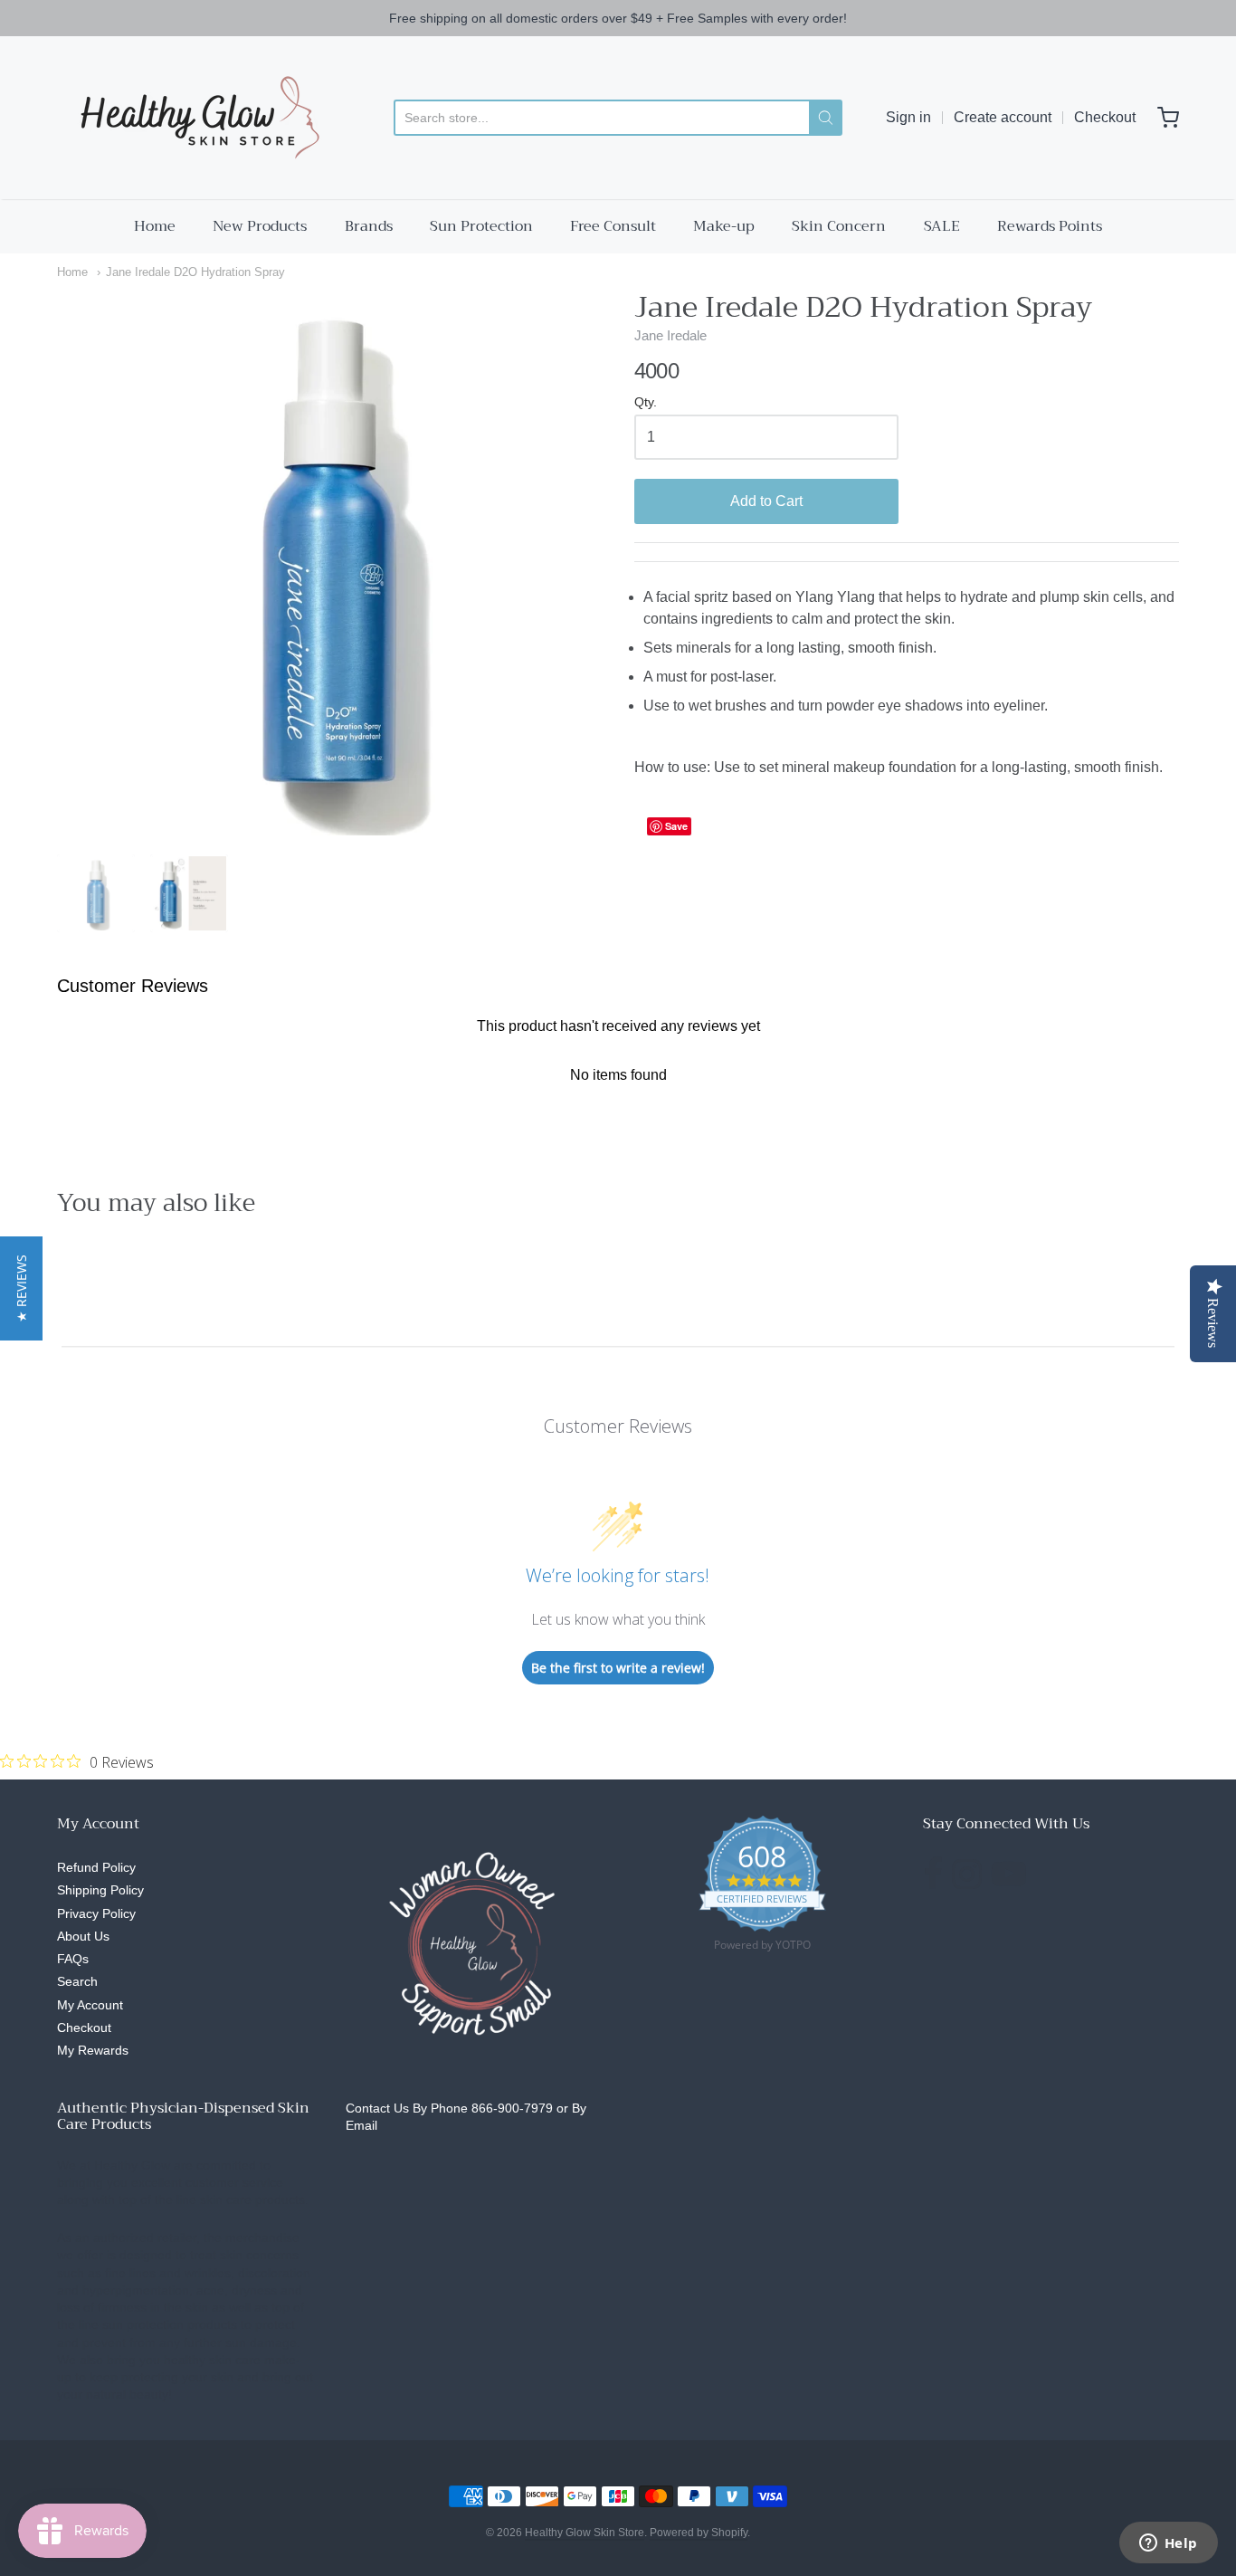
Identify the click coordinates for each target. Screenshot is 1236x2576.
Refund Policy (96, 1867)
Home (155, 226)
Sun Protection (481, 226)
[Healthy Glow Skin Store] (195, 118)
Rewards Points (1050, 226)
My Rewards (93, 2050)
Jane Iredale (670, 335)
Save (676, 826)
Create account (1003, 117)
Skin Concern (839, 226)
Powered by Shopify (699, 2533)
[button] (21, 1288)
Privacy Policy (96, 1913)
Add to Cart (766, 501)
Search (77, 1981)
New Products (260, 226)
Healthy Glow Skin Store (585, 2533)
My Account (90, 2005)
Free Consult (613, 226)
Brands (369, 226)
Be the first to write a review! (618, 1668)
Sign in (908, 117)
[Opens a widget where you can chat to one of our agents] (1168, 2544)
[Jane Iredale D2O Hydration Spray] (96, 893)
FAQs (73, 1959)
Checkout (1105, 117)
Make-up (724, 226)
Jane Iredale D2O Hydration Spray (195, 272)
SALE (942, 226)
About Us (83, 1936)
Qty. (646, 402)
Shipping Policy (100, 1890)
